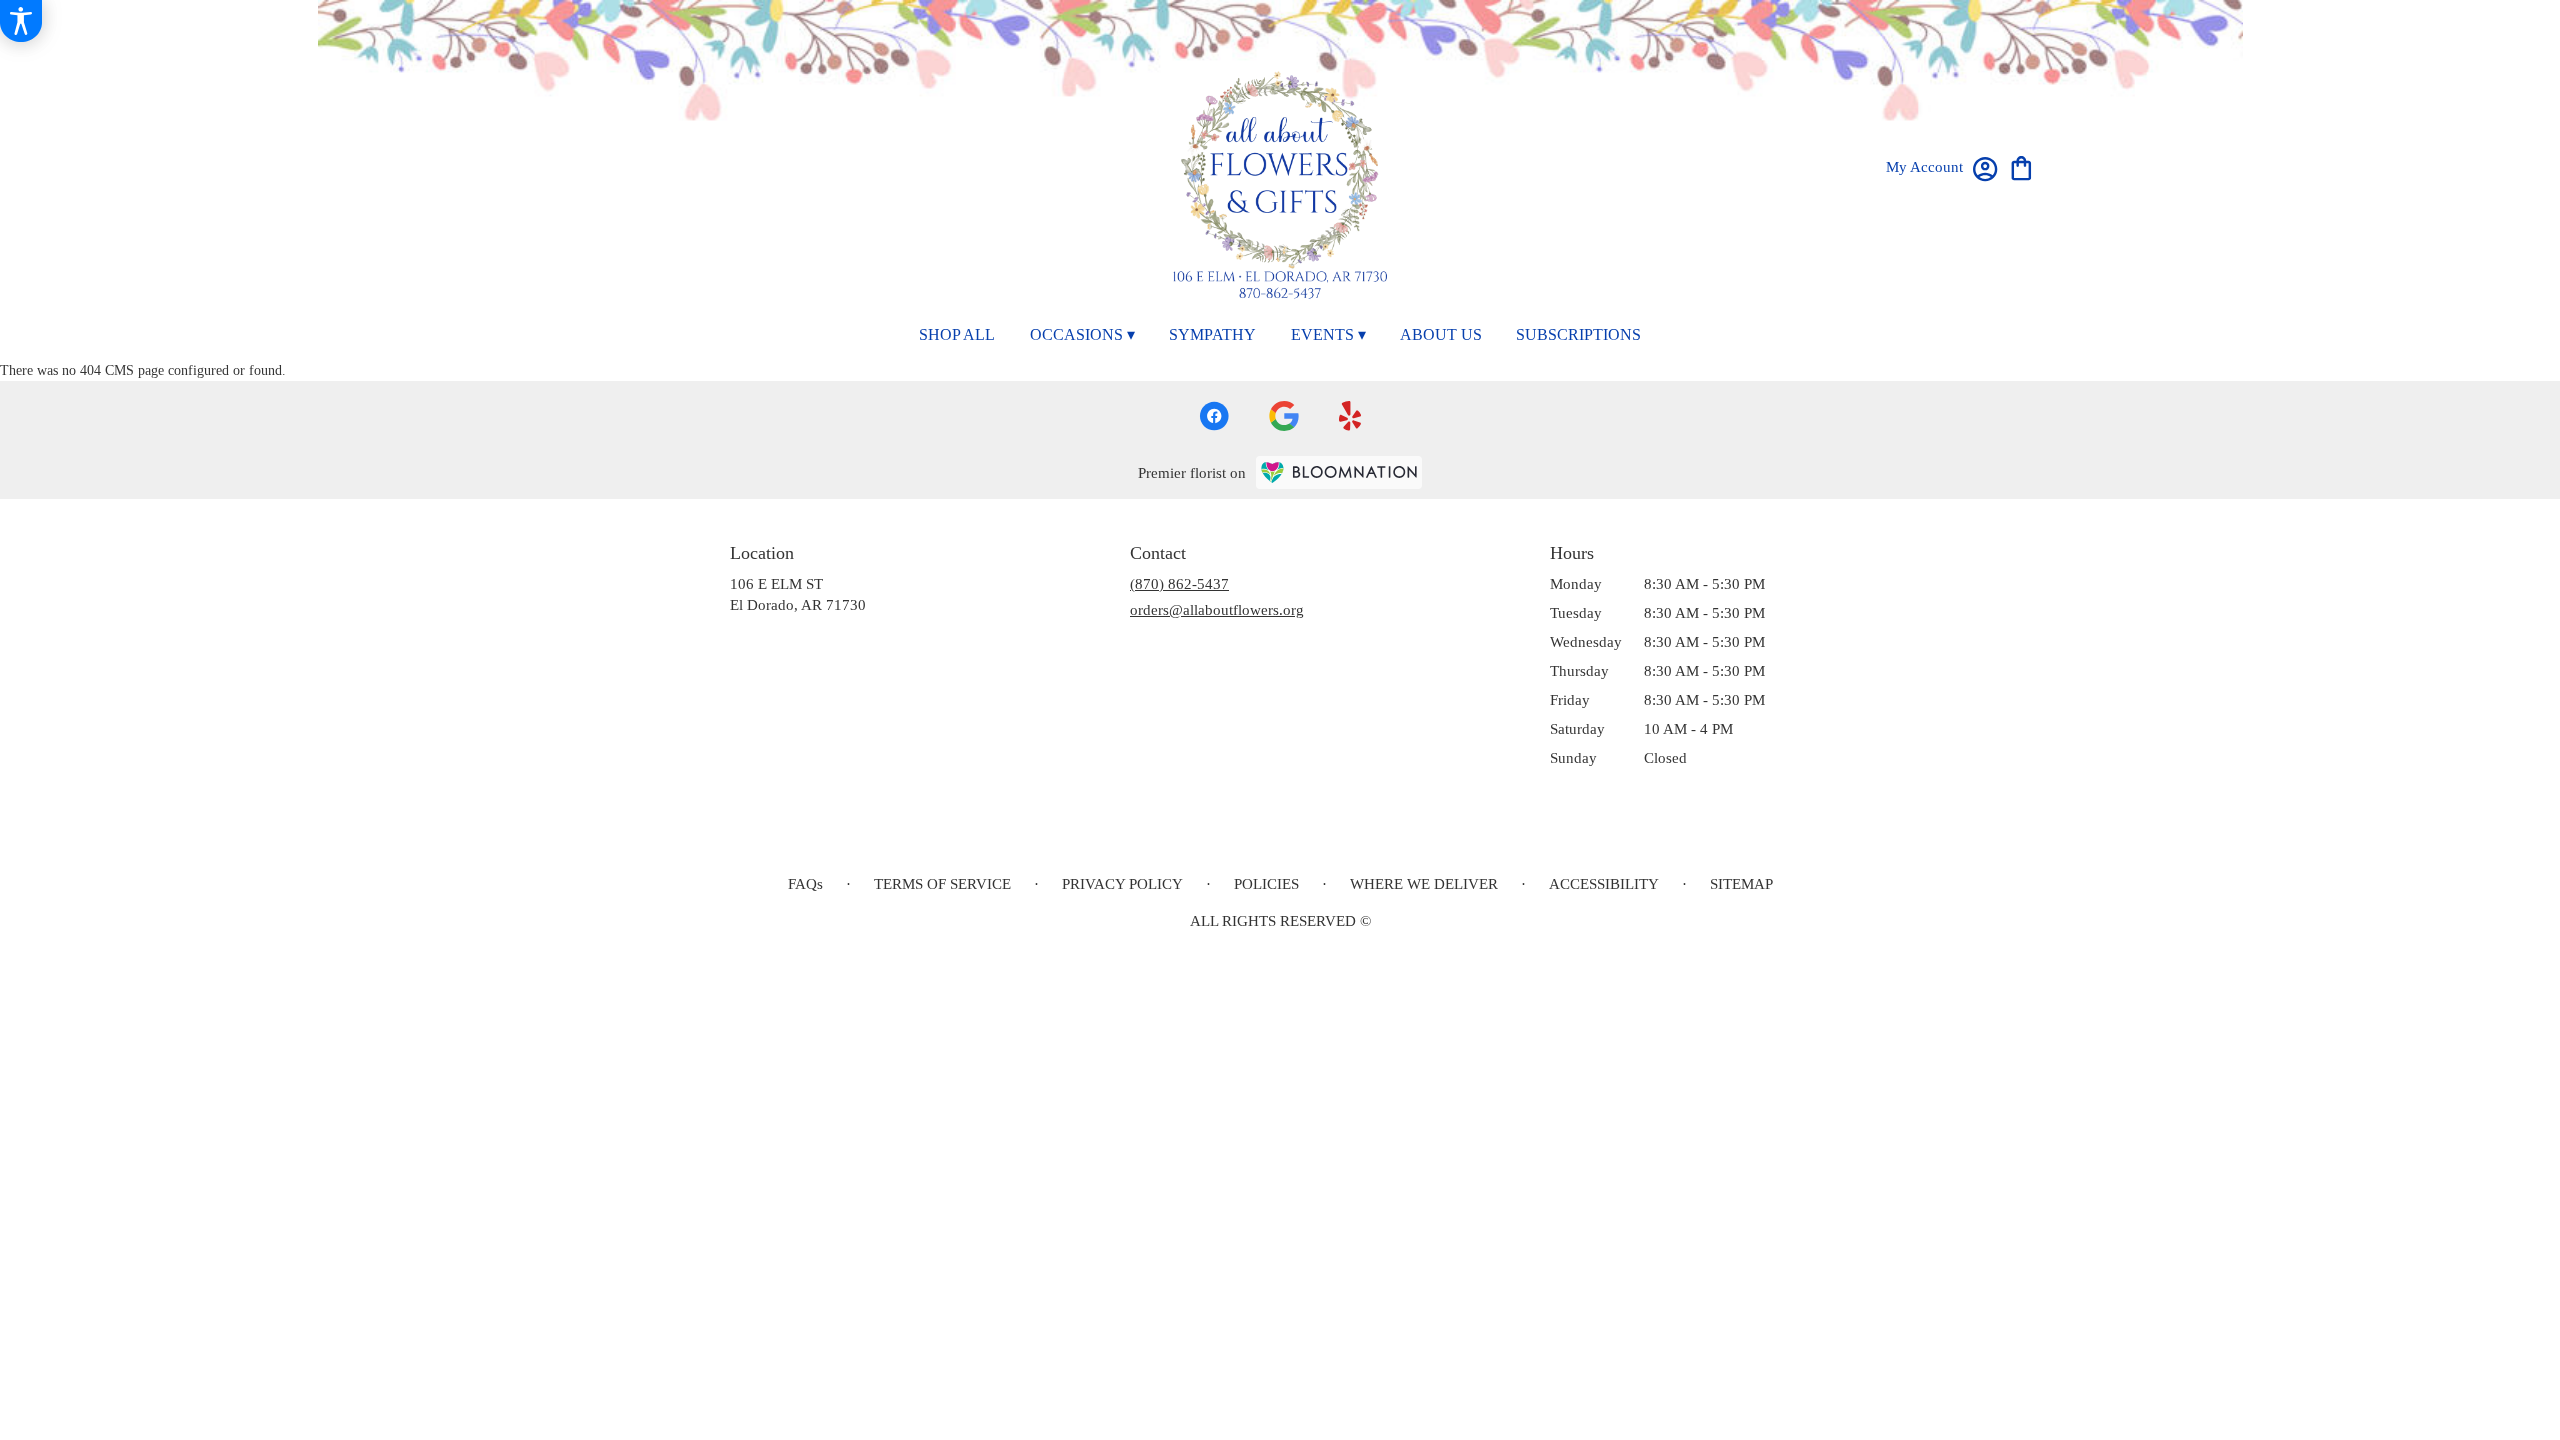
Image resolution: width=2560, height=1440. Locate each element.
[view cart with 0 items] (2021, 166)
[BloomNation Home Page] (1339, 472)
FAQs (805, 884)
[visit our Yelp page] (1350, 416)
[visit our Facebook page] (1214, 416)
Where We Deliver (1424, 884)
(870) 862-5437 (1179, 584)
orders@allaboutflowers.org (1217, 610)
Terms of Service (942, 884)
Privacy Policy (1122, 884)
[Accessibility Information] (21, 21)
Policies (1266, 884)
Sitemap (1741, 884)
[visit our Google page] (1284, 416)
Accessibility (1604, 884)
